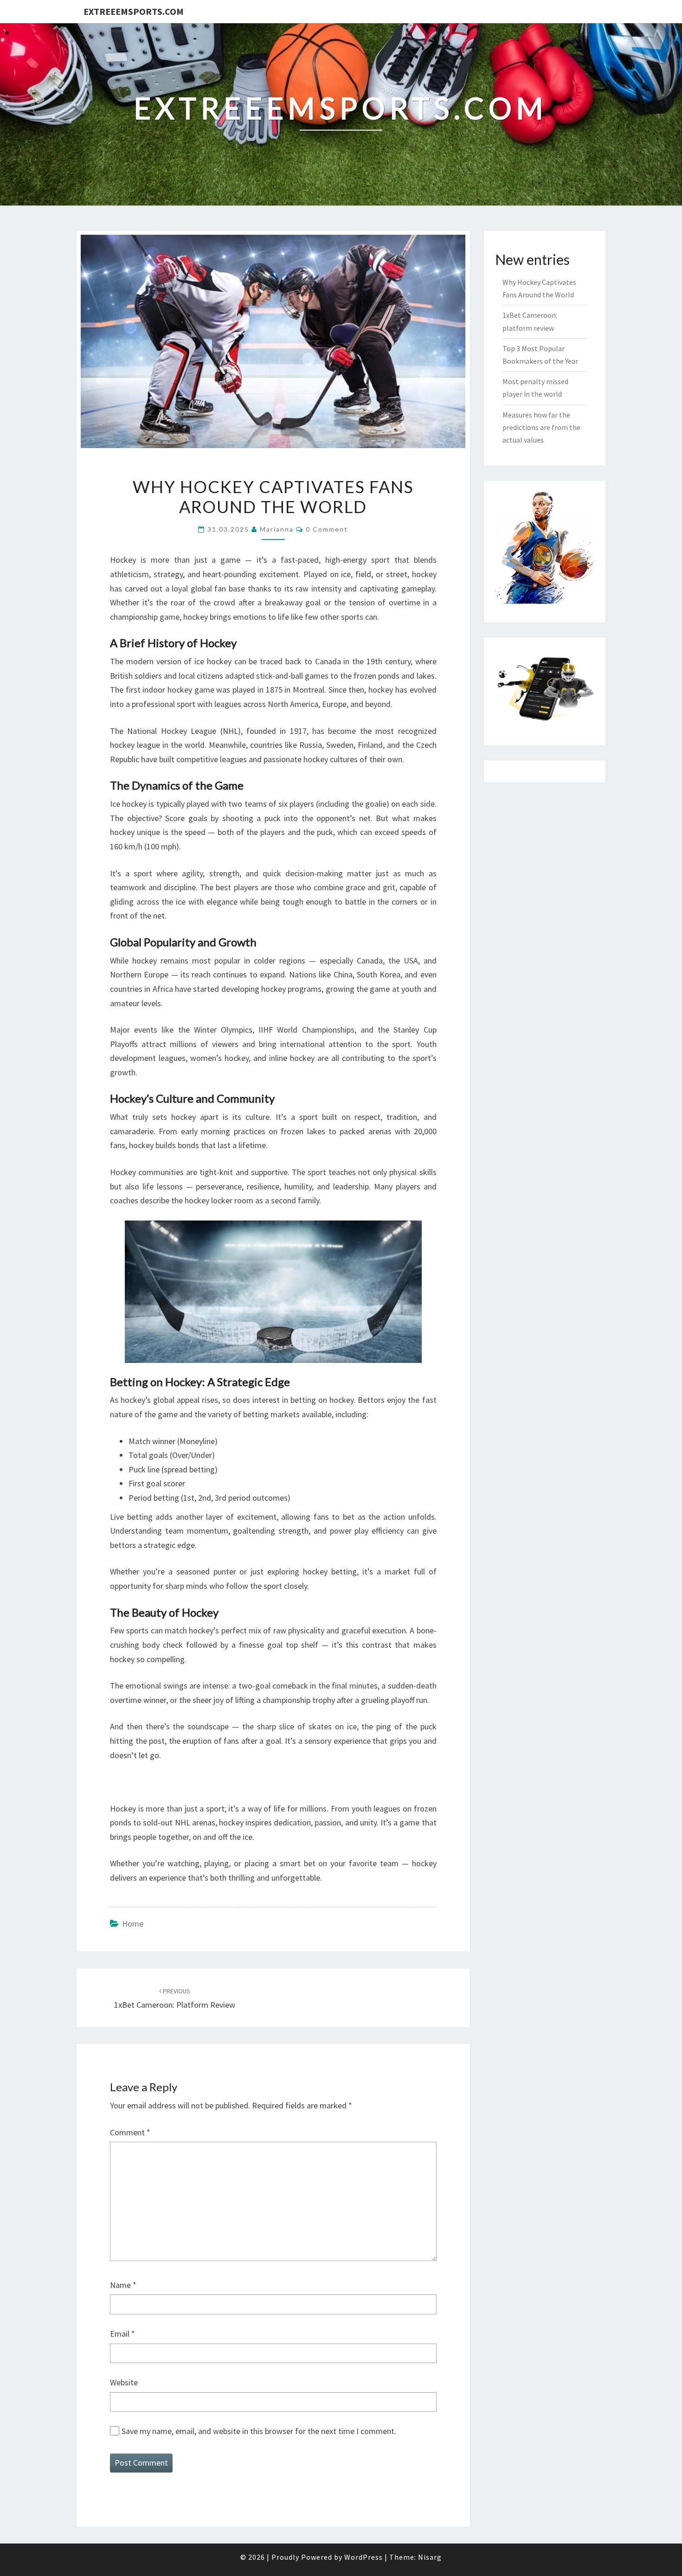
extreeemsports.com (134, 11)
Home (133, 1924)
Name (123, 2285)
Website (124, 2382)
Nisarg (430, 2557)
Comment (130, 2132)
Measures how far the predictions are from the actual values (541, 427)
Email (122, 2334)
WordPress (364, 2557)
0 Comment (327, 529)
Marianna (277, 529)
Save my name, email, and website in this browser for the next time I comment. (259, 2431)
